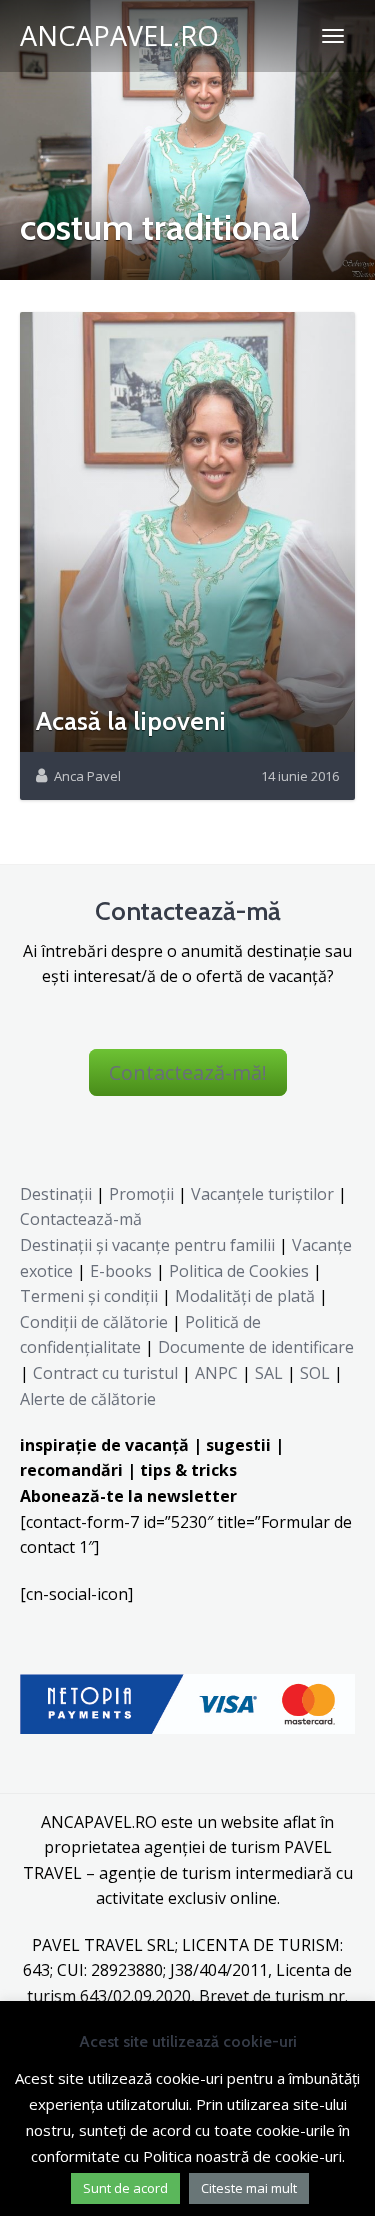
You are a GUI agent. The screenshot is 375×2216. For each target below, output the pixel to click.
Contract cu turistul (105, 1373)
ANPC (216, 1373)
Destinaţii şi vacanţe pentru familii (147, 1245)
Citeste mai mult (249, 2188)
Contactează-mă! (188, 1072)
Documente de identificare (256, 1347)
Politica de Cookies (239, 1271)
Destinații (56, 1194)
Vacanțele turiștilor (262, 1194)
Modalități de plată (245, 1296)
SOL (315, 1373)
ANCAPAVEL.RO (119, 35)
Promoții (141, 1194)
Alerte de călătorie (88, 1399)
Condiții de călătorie (94, 1322)
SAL (269, 1373)
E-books (121, 1271)
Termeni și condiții (89, 1296)
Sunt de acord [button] (125, 2188)
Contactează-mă (81, 1219)
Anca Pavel (87, 776)
